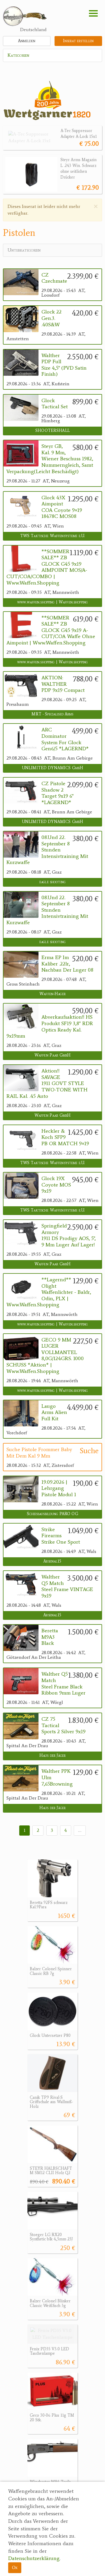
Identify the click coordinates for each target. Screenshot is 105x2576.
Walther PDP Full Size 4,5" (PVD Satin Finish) (64, 365)
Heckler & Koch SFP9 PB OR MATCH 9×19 (65, 1137)
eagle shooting (52, 882)
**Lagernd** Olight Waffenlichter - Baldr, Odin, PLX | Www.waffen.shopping (49, 1292)
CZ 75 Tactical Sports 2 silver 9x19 (63, 1725)
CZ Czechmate (54, 278)
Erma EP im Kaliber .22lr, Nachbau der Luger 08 (67, 964)
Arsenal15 (52, 1561)
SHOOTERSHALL (52, 431)
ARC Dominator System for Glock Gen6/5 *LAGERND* (65, 739)
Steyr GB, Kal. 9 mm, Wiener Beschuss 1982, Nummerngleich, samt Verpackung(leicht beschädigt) (50, 459)
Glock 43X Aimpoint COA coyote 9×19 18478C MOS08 (62, 507)
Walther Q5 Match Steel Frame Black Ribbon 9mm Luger (63, 1684)
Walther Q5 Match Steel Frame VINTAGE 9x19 (67, 1586)
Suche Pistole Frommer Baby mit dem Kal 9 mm (39, 1453)
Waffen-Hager (52, 994)
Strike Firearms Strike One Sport (61, 1536)
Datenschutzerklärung (34, 2558)
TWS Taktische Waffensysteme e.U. (52, 536)
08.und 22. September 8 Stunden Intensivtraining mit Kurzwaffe (47, 850)
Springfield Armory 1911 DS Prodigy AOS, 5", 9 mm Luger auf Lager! (69, 1235)
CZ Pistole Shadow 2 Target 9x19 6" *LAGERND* (57, 793)
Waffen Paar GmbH (52, 1055)
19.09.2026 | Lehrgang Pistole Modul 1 (59, 1488)
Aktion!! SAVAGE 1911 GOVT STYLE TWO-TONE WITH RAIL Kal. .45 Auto (47, 1083)
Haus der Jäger (52, 1755)
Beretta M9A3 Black (50, 1637)
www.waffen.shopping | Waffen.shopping (52, 602)
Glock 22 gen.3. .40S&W (51, 318)
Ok (15, 2567)
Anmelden (27, 41)
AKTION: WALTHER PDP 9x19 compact (63, 684)
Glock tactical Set (55, 404)
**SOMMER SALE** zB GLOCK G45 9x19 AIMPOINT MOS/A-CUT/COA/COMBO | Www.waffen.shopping (47, 567)
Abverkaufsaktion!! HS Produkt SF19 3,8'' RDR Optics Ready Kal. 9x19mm (50, 1026)
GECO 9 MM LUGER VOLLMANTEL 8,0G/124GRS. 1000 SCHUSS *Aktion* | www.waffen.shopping (45, 1356)
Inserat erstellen (78, 41)
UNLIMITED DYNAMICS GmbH (52, 768)
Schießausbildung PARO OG (52, 1514)
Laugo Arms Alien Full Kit (54, 1412)
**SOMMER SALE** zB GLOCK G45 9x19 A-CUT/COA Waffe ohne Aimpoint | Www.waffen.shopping (51, 630)
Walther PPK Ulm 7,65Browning (57, 1777)
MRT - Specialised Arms (52, 714)
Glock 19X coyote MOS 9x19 (56, 1185)
